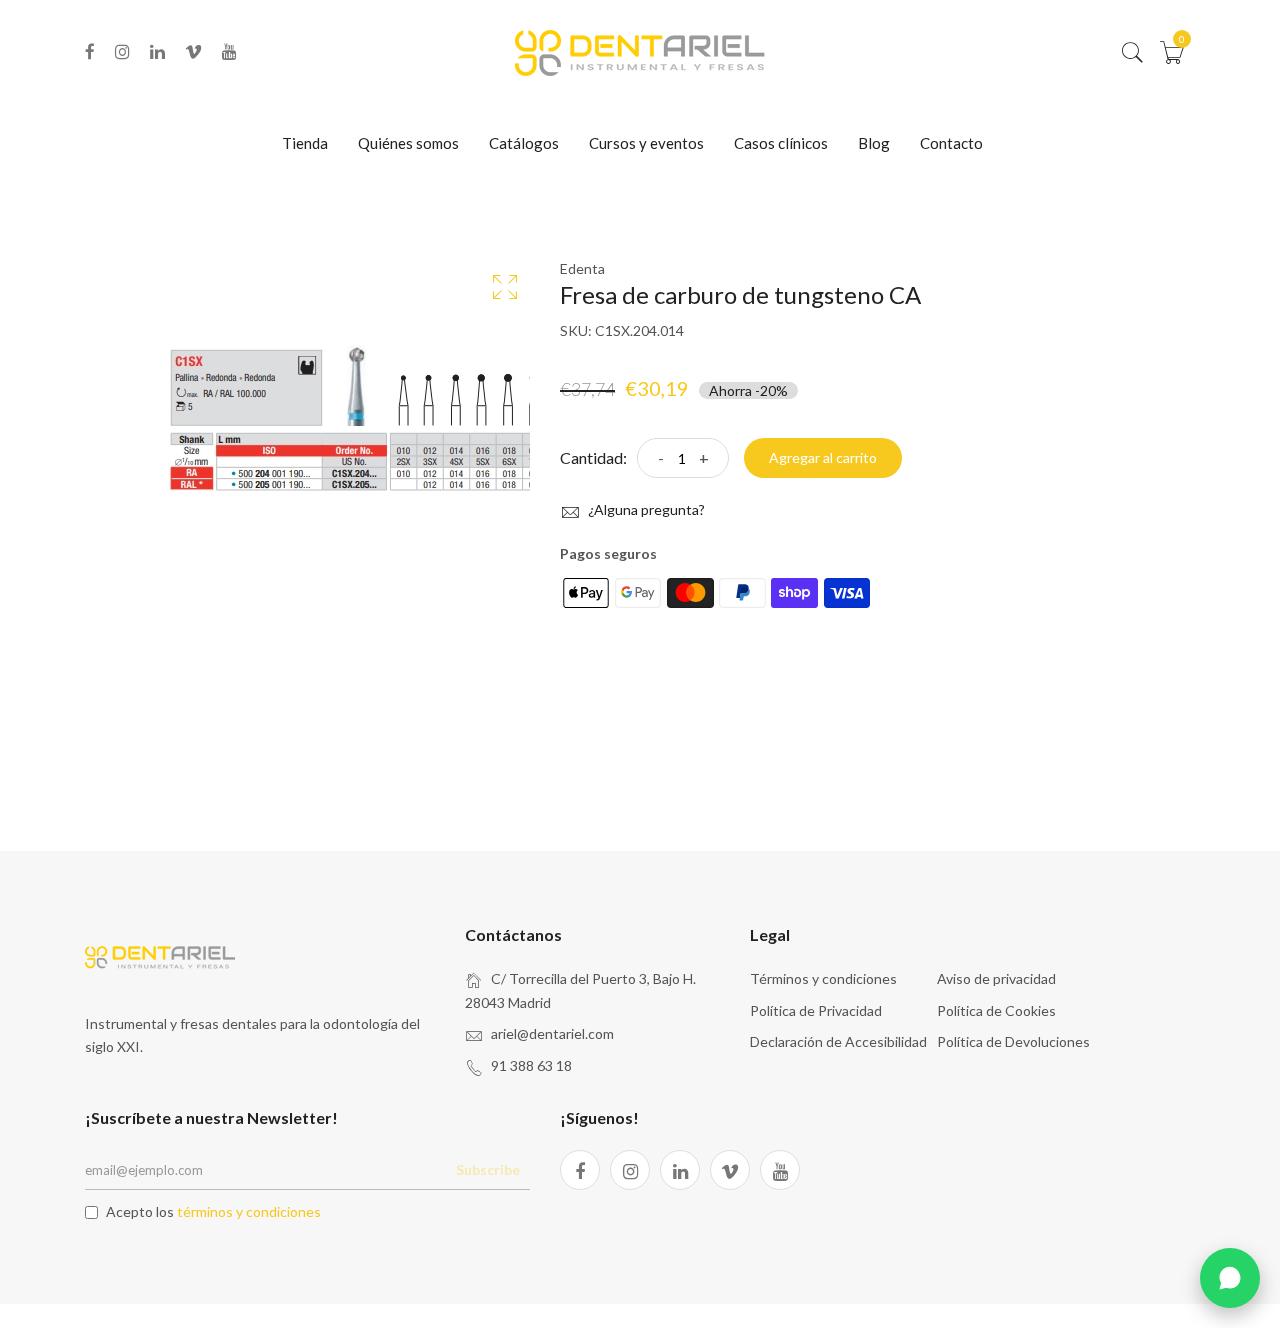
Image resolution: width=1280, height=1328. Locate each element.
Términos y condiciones (823, 978)
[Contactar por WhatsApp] (1230, 1278)
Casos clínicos (781, 143)
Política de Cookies (996, 1010)
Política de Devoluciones (1013, 1041)
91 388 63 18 (531, 1065)
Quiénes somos (408, 143)
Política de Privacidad (816, 1010)
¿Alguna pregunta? (645, 509)
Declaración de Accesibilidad (838, 1041)
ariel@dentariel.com (552, 1033)
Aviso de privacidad (996, 978)
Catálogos (524, 143)
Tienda (305, 143)
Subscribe (488, 1169)
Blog (874, 143)
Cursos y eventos (646, 143)
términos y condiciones (249, 1211)
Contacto (951, 143)
